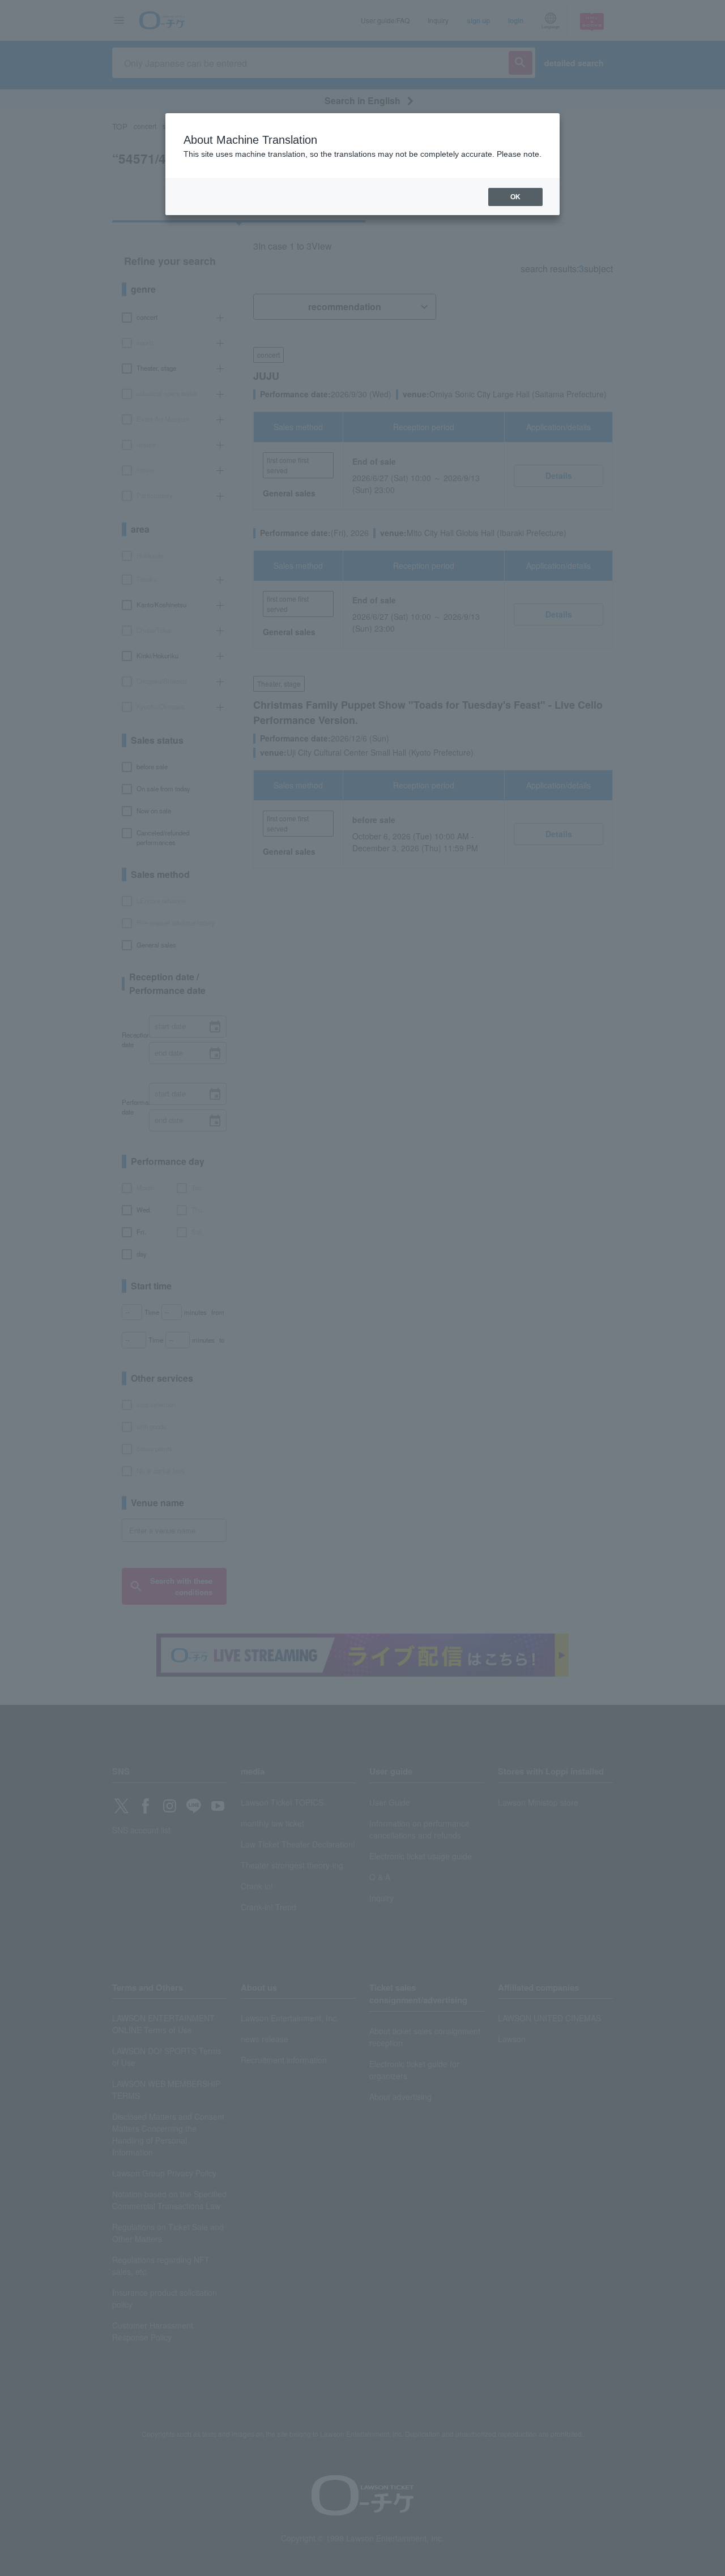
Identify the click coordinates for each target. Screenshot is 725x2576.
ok (515, 197)
